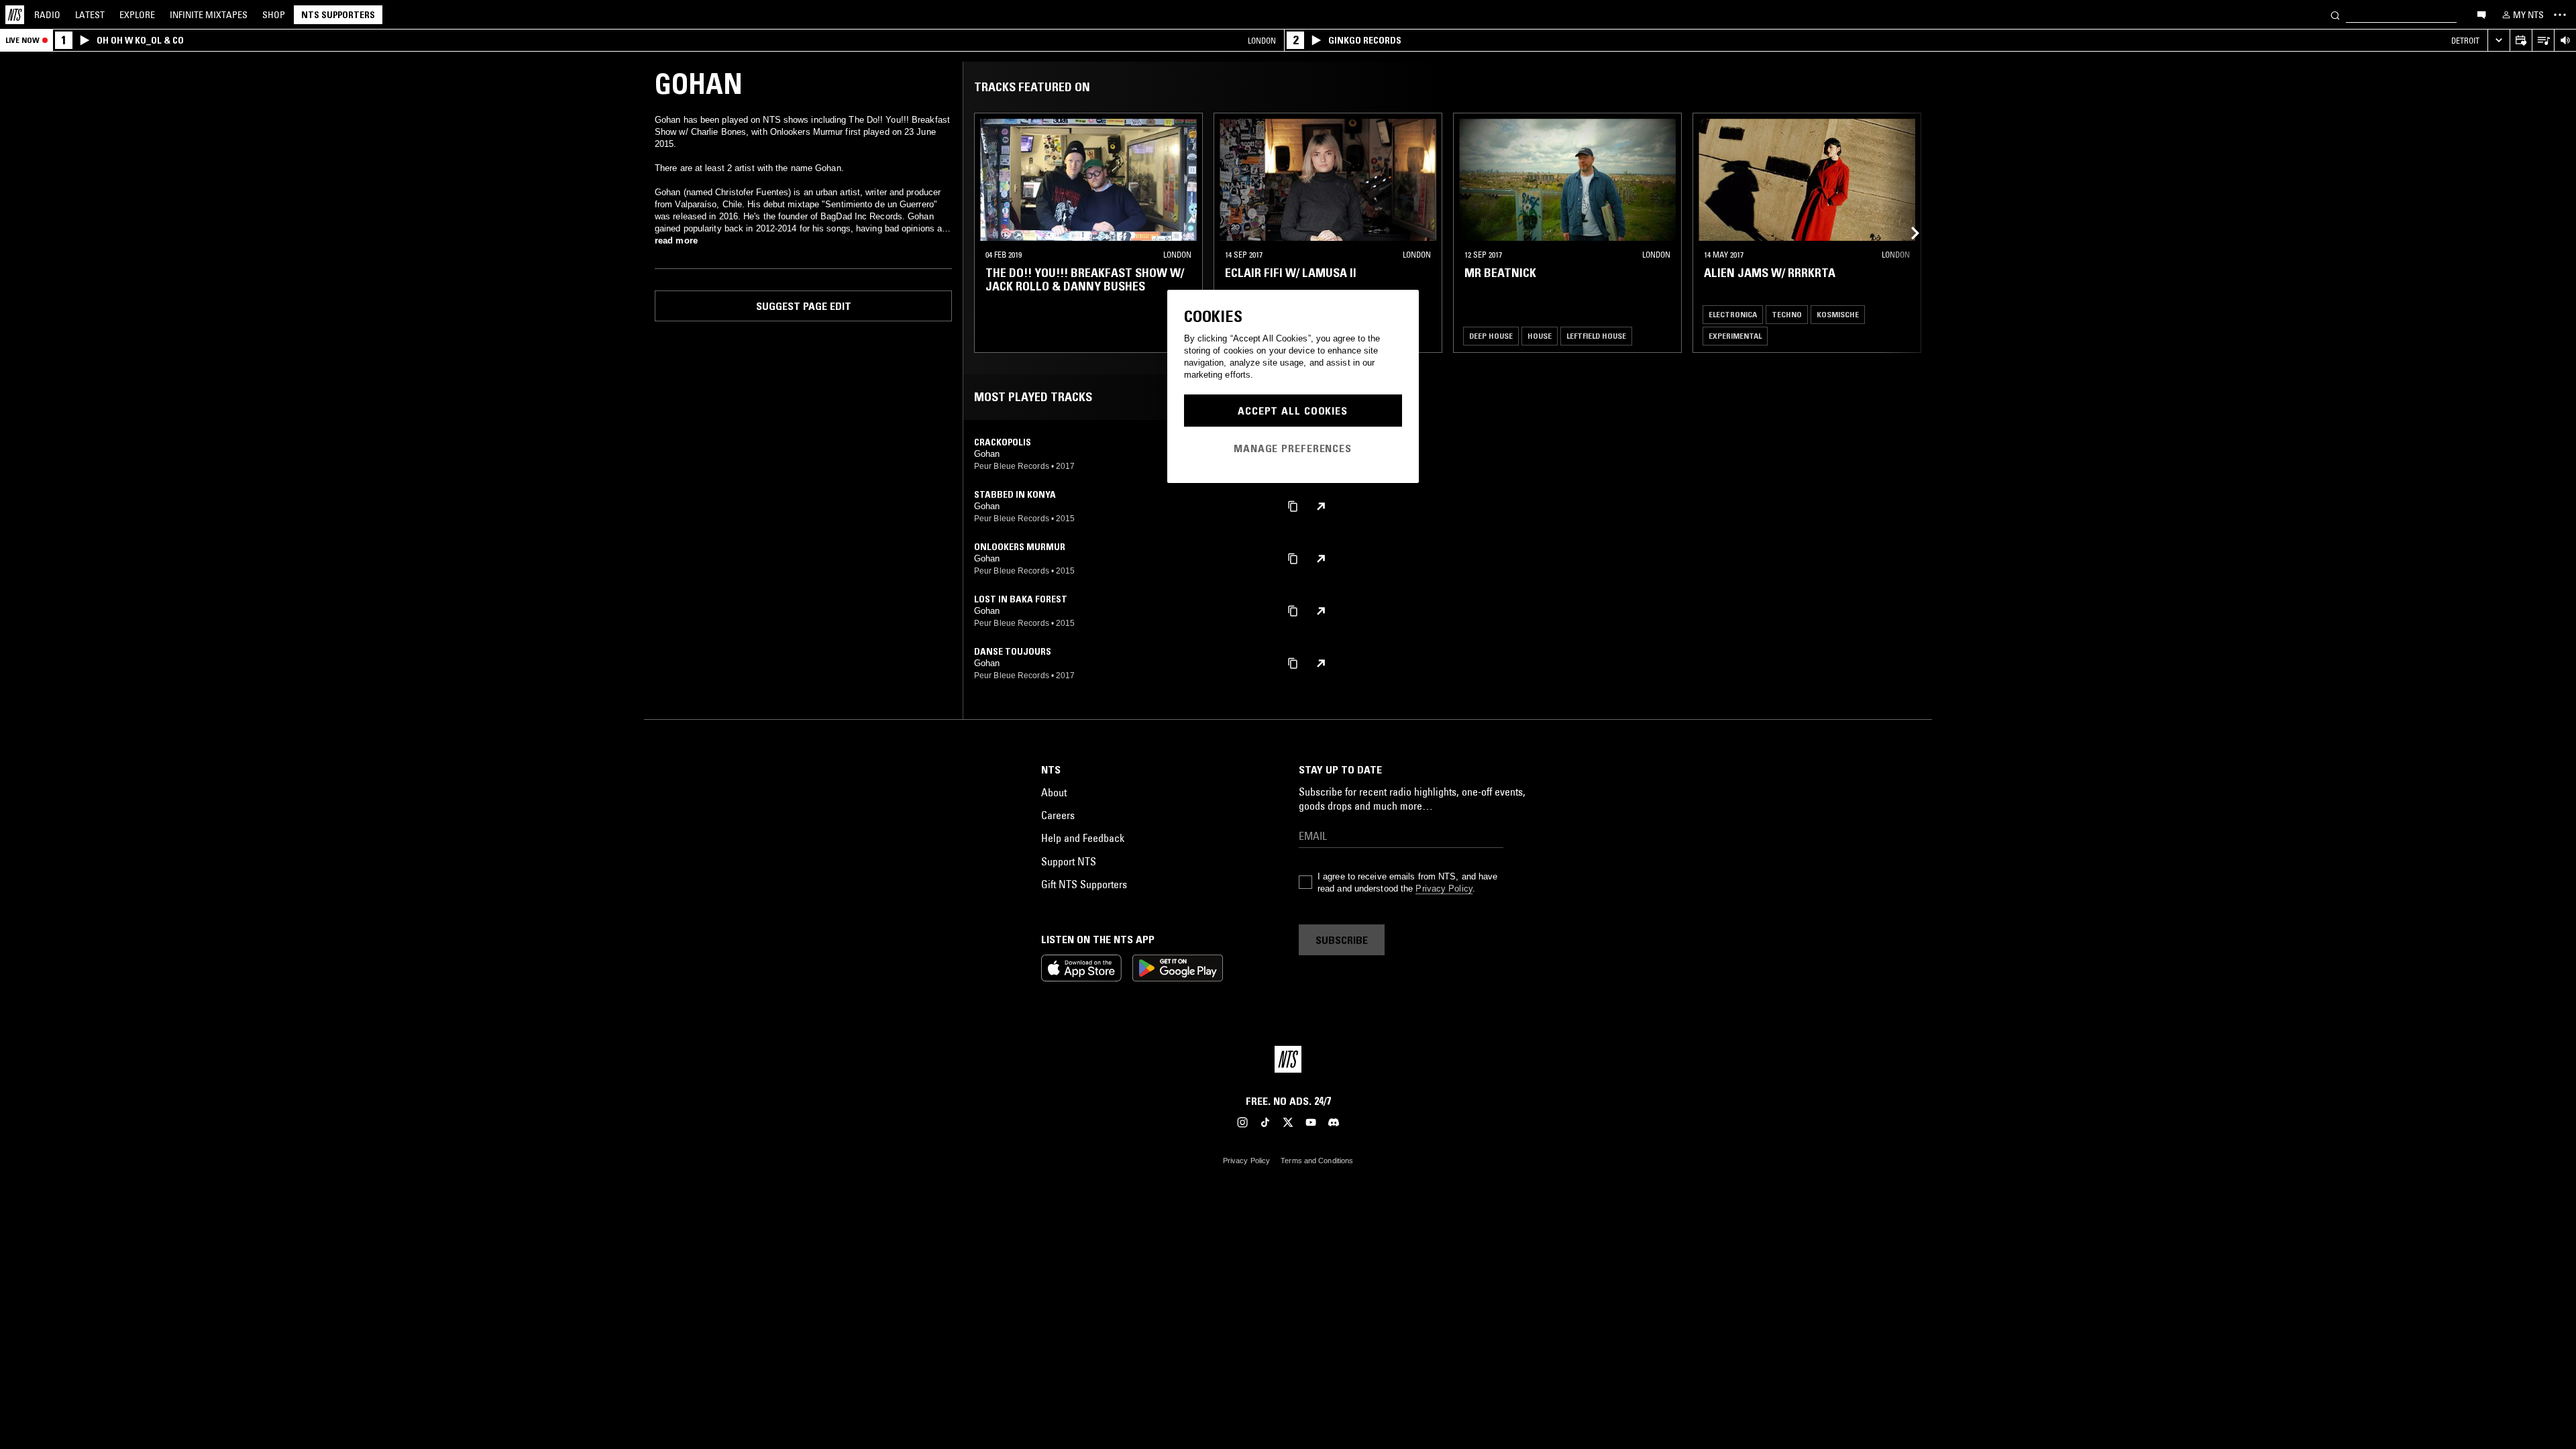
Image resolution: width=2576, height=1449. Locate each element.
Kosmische (1838, 314)
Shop (274, 15)
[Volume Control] (2565, 41)
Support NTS (1069, 861)
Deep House (1491, 336)
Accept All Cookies (1293, 411)
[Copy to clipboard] (1293, 505)
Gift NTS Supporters (1084, 884)
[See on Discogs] (1321, 506)
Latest (90, 15)
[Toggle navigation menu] (2560, 15)
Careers (1058, 815)
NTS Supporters (338, 15)
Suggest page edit (804, 306)
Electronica (1733, 314)
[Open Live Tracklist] (2543, 41)
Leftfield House (1596, 336)
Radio (47, 15)
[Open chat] (2481, 14)
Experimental (1735, 336)
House (1540, 336)
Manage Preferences (1293, 448)
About (1054, 792)
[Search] (2335, 14)
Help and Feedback (1083, 838)
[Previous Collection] (1907, 233)
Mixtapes (209, 15)
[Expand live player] (2499, 41)
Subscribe (1342, 940)
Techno (1787, 314)
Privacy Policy (1444, 889)
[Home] (15, 15)
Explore (137, 15)
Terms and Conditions (1317, 1161)
